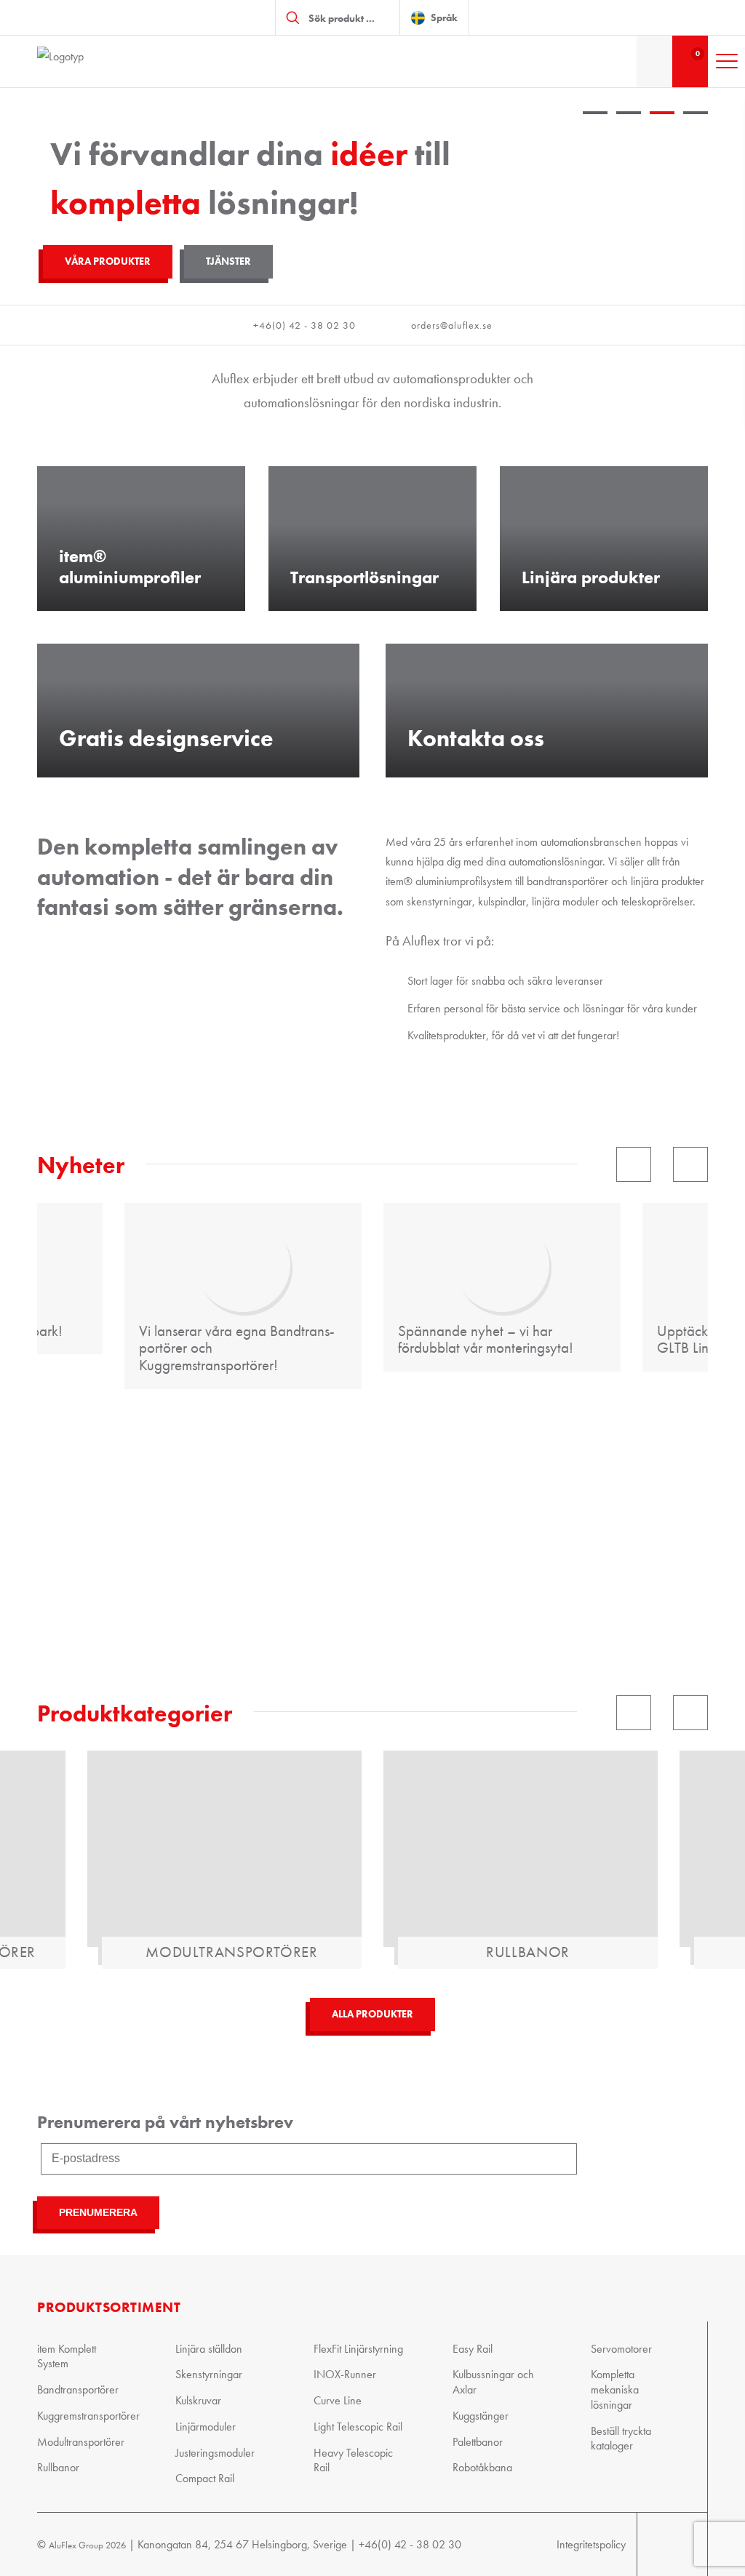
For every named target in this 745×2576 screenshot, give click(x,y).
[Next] (690, 1164)
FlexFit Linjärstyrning (358, 2348)
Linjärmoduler (206, 2426)
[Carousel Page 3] (662, 129)
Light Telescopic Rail (358, 2426)
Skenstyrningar (209, 2374)
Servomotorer (621, 2348)
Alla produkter (372, 1997)
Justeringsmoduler (215, 2452)
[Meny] (727, 61)
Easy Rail (473, 2348)
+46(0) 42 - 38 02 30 (304, 325)
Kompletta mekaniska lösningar (615, 2389)
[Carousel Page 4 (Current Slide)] (696, 129)
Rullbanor (58, 2467)
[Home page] (110, 61)
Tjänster (228, 261)
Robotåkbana (482, 2467)
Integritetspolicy (591, 2544)
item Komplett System (67, 2356)
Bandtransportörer (78, 2389)
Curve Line (338, 2400)
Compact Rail (205, 2478)
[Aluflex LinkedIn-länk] (679, 2544)
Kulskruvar (198, 2400)
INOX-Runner (345, 2374)
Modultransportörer (81, 2441)
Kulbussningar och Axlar (493, 2382)
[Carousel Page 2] (629, 129)
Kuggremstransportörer (84, 2415)
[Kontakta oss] (654, 61)
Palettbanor (478, 2441)
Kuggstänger (481, 2415)
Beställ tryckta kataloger (621, 2438)
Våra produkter (108, 261)
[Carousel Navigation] (372, 1164)
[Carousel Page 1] (595, 129)
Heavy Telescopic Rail (353, 2460)
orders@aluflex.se (452, 325)
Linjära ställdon (209, 2348)
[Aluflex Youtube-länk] (651, 2544)
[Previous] (634, 1164)
